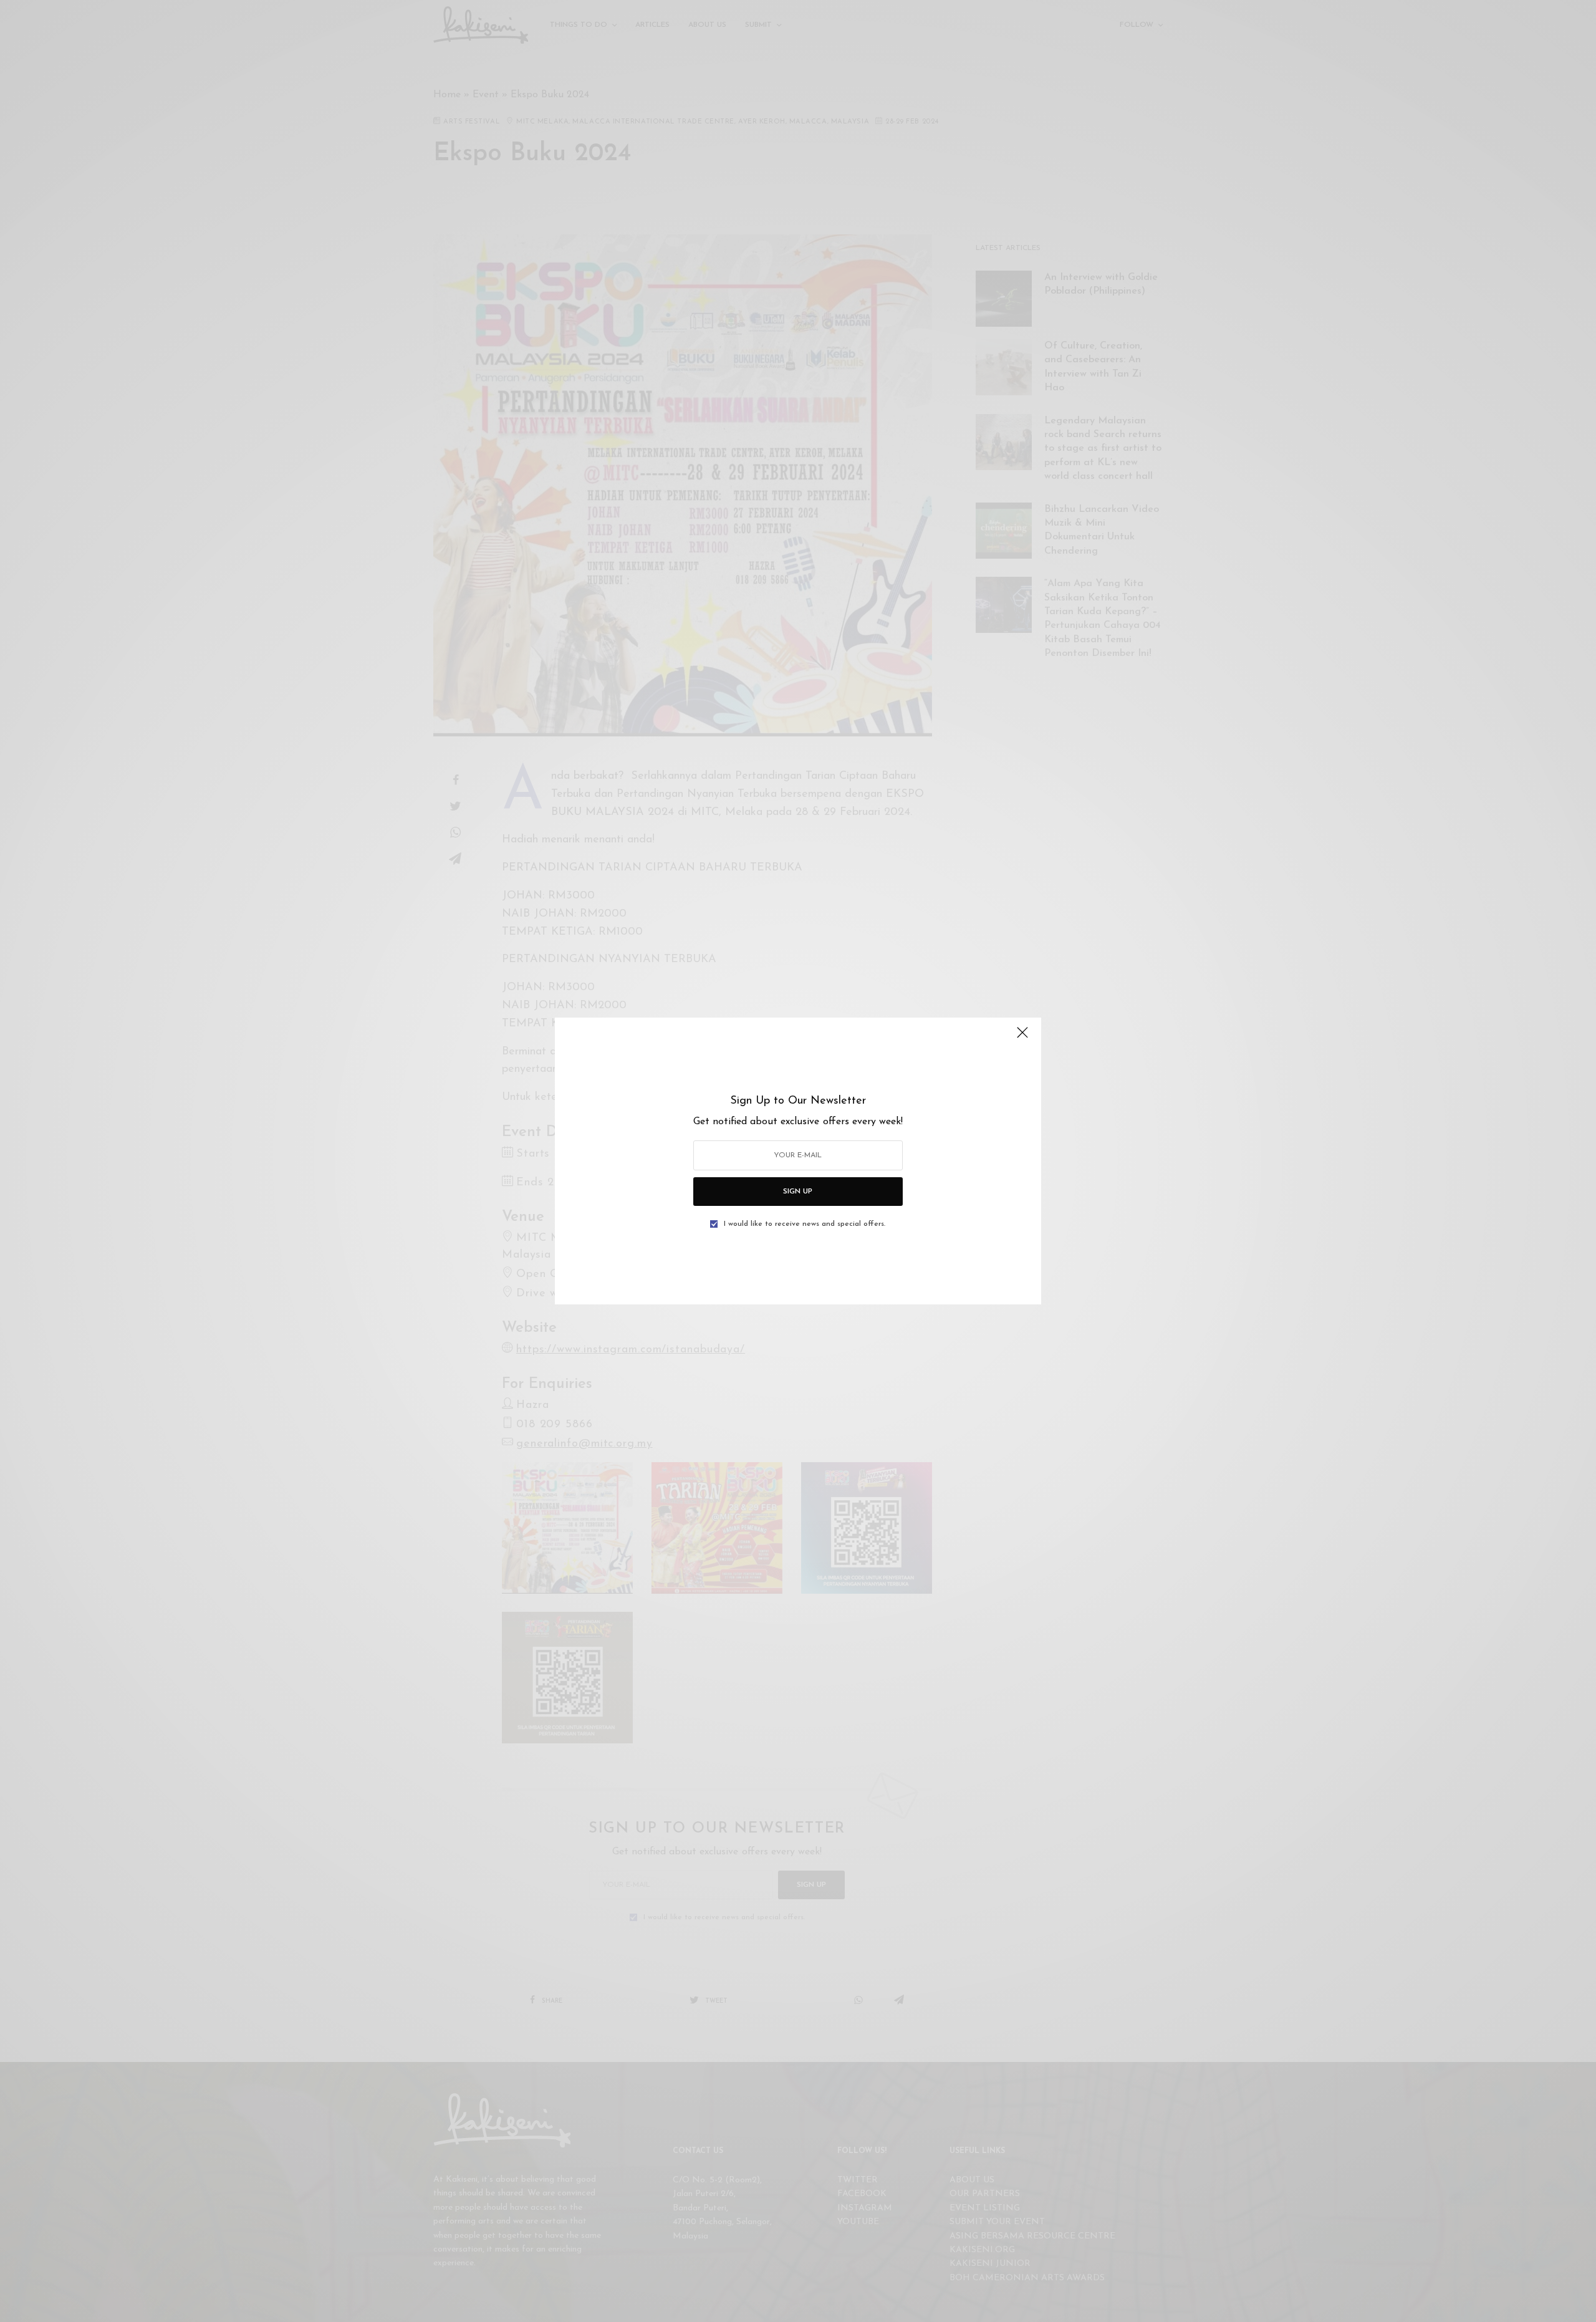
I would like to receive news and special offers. (805, 1224)
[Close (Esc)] (1022, 1038)
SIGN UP (798, 1192)
